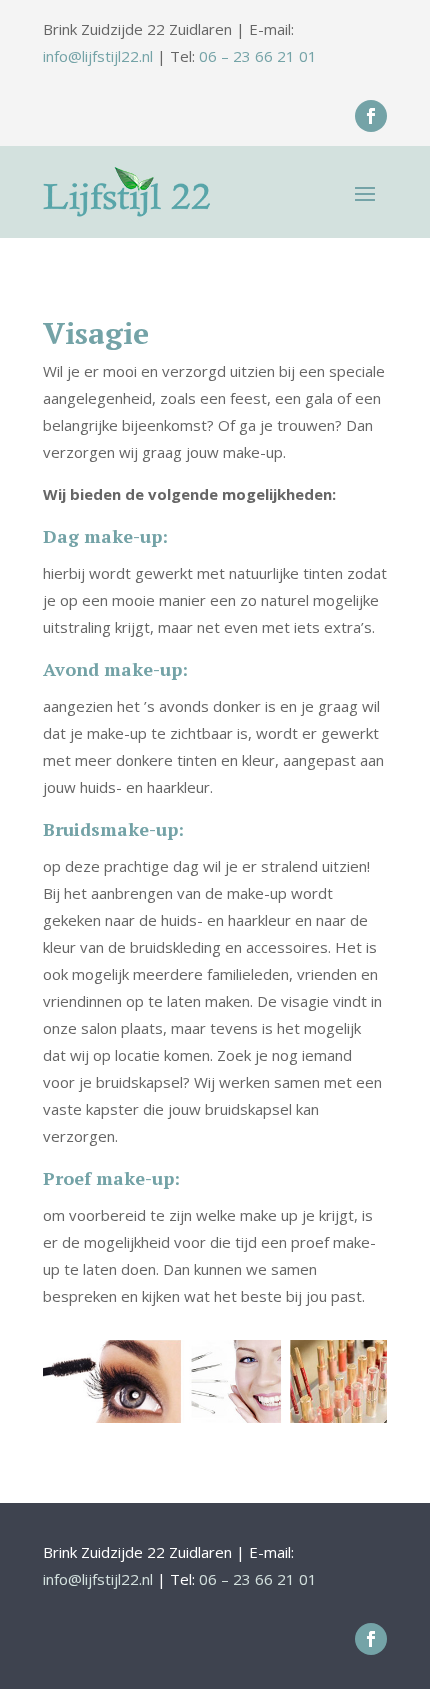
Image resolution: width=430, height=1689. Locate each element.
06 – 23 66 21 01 (258, 56)
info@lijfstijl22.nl (98, 56)
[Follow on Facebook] (371, 116)
